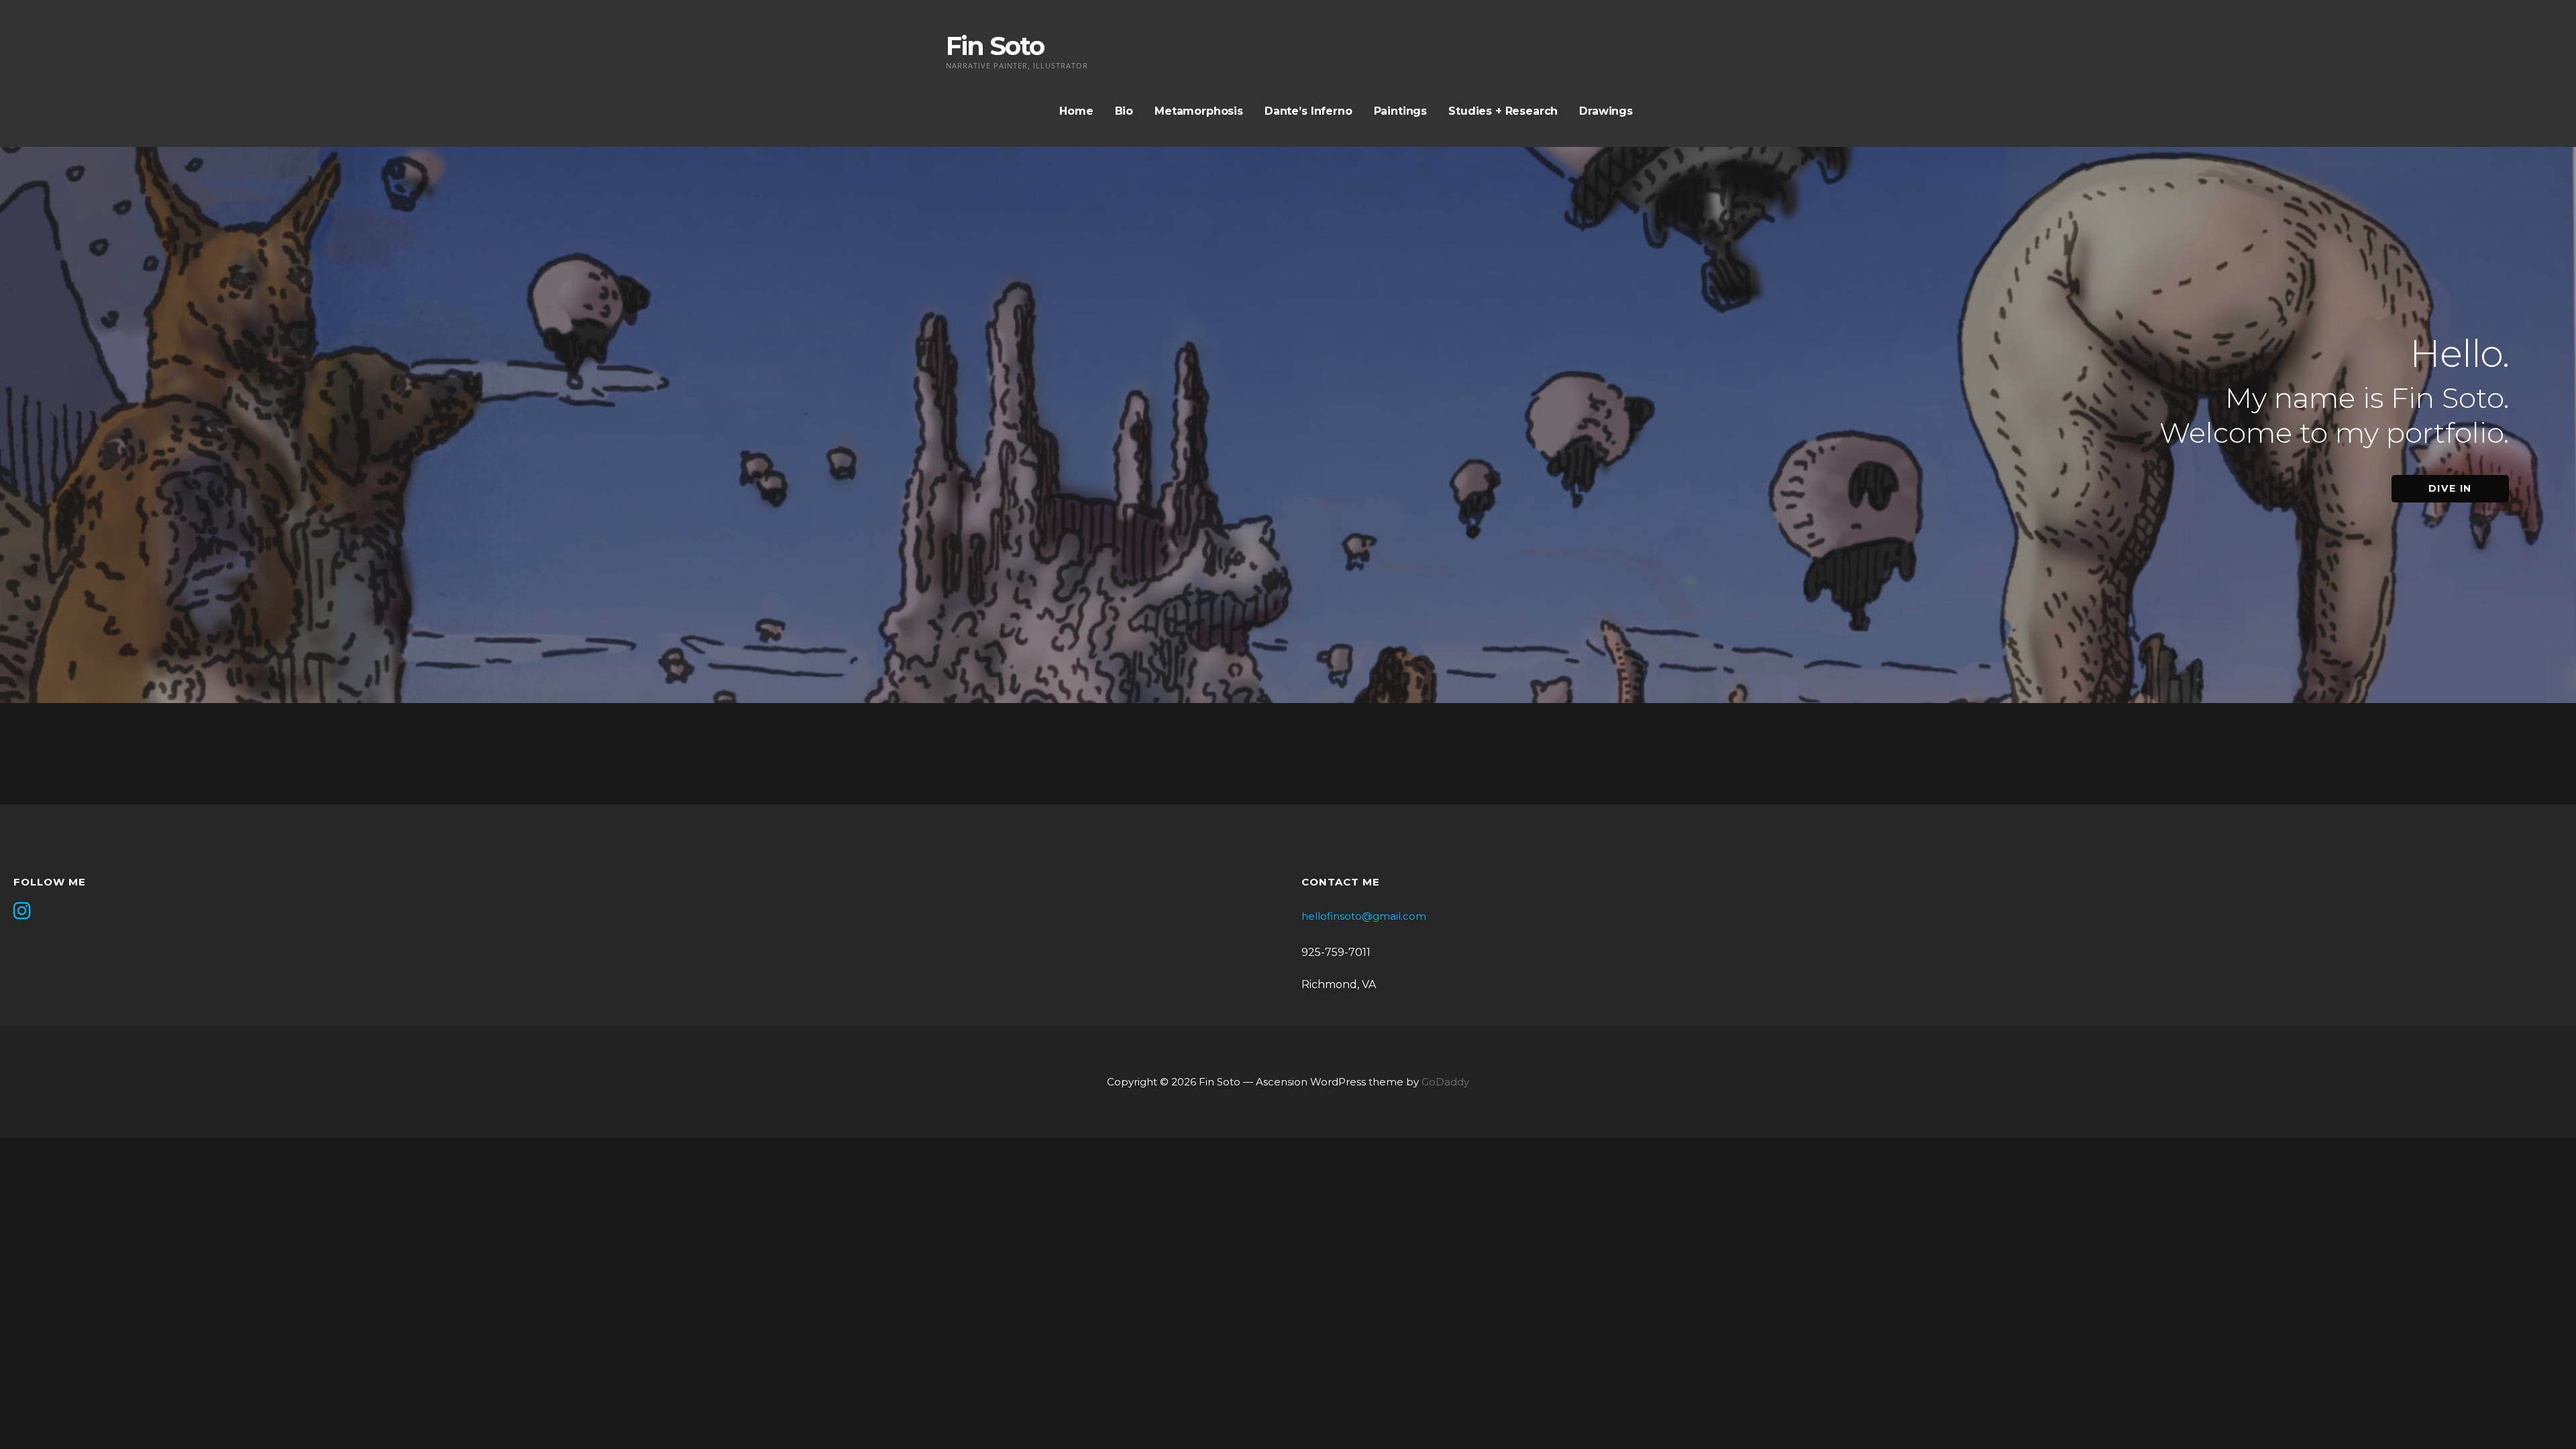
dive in (2450, 488)
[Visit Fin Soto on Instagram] (22, 912)
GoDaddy (1445, 1082)
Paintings (1401, 111)
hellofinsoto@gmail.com (1364, 916)
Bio (1124, 111)
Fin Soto (995, 46)
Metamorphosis (1199, 111)
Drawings (1606, 111)
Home (1076, 111)
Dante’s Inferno (1308, 111)
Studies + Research (1503, 111)
